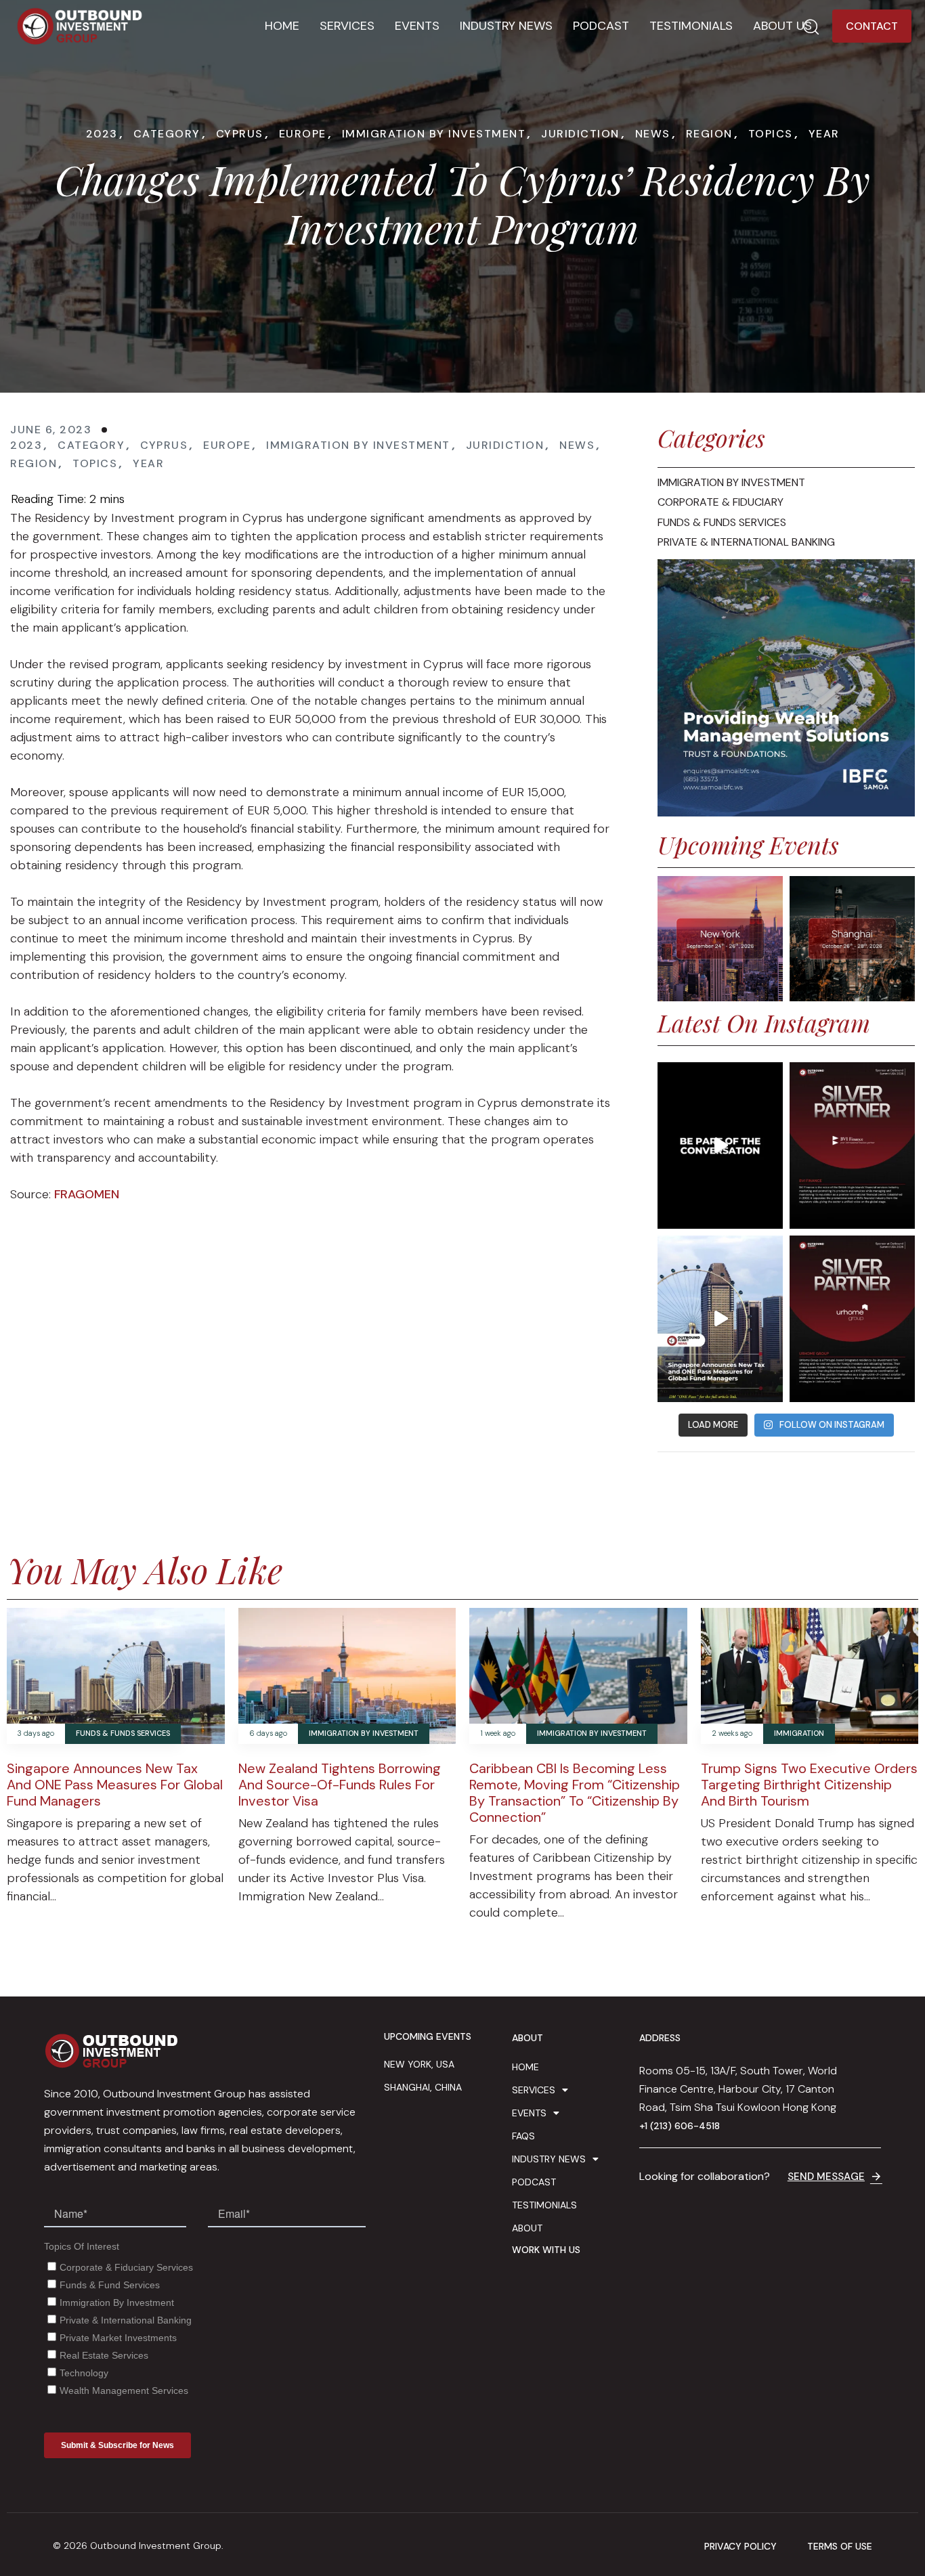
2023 (102, 134)
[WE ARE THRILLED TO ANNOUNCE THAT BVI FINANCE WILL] (852, 1145)
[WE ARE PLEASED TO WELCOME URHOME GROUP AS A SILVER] (852, 1319)
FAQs (523, 2136)
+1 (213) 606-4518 (680, 2126)
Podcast (601, 26)
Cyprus (240, 134)
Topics (771, 134)
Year (824, 134)
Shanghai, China (423, 2087)
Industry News (506, 26)
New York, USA (419, 2064)
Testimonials (691, 26)
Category (167, 134)
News (653, 134)
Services (347, 26)
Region (709, 134)
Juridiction (580, 134)
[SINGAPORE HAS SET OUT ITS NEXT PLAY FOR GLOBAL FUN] (720, 1319)
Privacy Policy (740, 2547)
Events (417, 26)
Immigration (799, 1733)
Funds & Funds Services (123, 1733)
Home (282, 26)
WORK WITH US (546, 2250)
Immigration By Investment (434, 134)
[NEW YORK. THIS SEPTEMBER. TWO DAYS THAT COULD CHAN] (720, 1145)
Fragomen (87, 1194)
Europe (303, 134)
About (527, 2228)
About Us (782, 26)
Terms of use (840, 2547)
